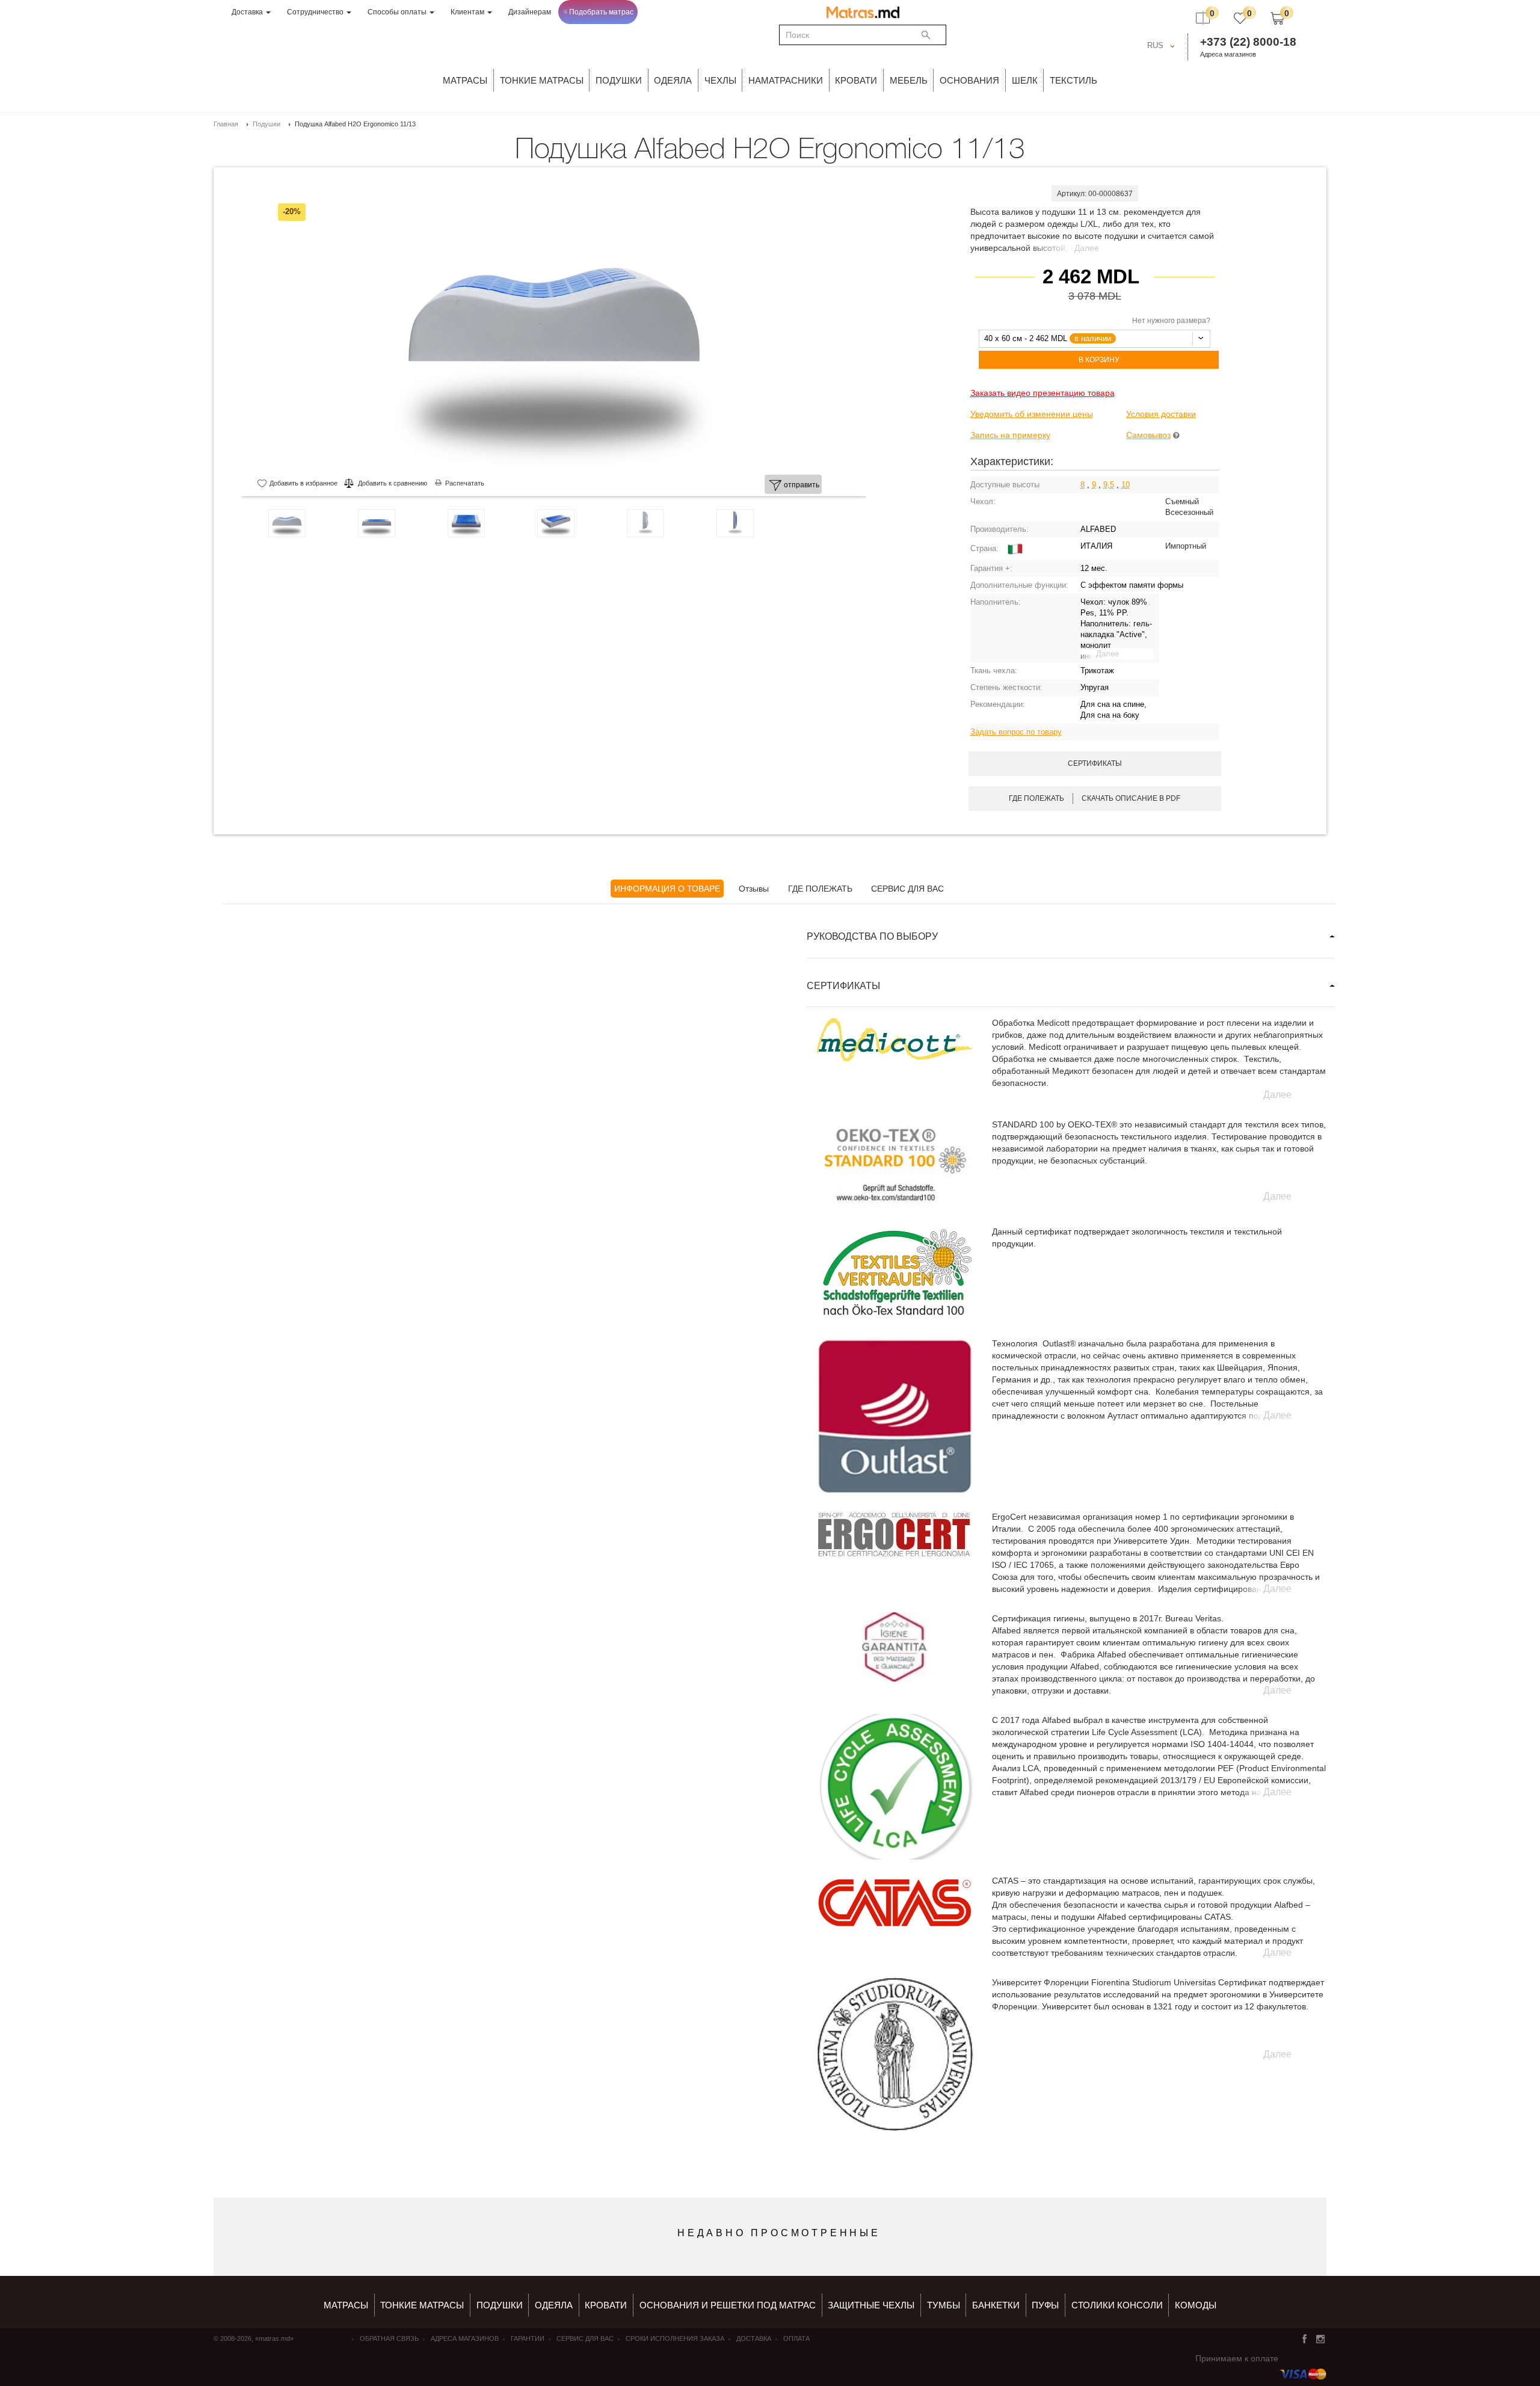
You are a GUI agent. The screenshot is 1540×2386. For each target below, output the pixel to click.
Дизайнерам (530, 12)
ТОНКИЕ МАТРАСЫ (542, 80)
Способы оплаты (398, 12)
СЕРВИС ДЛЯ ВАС (907, 889)
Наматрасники (786, 80)
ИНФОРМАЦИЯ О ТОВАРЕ (667, 889)
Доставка (248, 12)
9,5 (1109, 485)
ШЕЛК (1025, 80)
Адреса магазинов (1228, 54)
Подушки (619, 80)
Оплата (796, 2338)
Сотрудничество (316, 12)
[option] (554, 336)
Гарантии (528, 2338)
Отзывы (754, 889)
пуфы (1045, 2305)
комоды (1196, 2305)
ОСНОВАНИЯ (969, 80)
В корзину (1099, 360)
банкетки (996, 2305)
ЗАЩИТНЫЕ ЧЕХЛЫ (871, 2305)
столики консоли (1117, 2305)
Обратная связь (389, 2338)
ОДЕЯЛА (673, 80)
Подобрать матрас (601, 12)
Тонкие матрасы (422, 2305)
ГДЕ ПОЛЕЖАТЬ (820, 889)
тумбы (944, 2305)
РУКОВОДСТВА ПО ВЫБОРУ (872, 936)
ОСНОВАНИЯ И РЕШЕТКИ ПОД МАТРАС (728, 2305)
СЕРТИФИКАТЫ (843, 986)
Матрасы (465, 80)
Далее (1087, 248)
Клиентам (468, 12)
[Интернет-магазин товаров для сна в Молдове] (863, 12)
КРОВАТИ (856, 80)
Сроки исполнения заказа (675, 2338)
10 (1126, 485)
